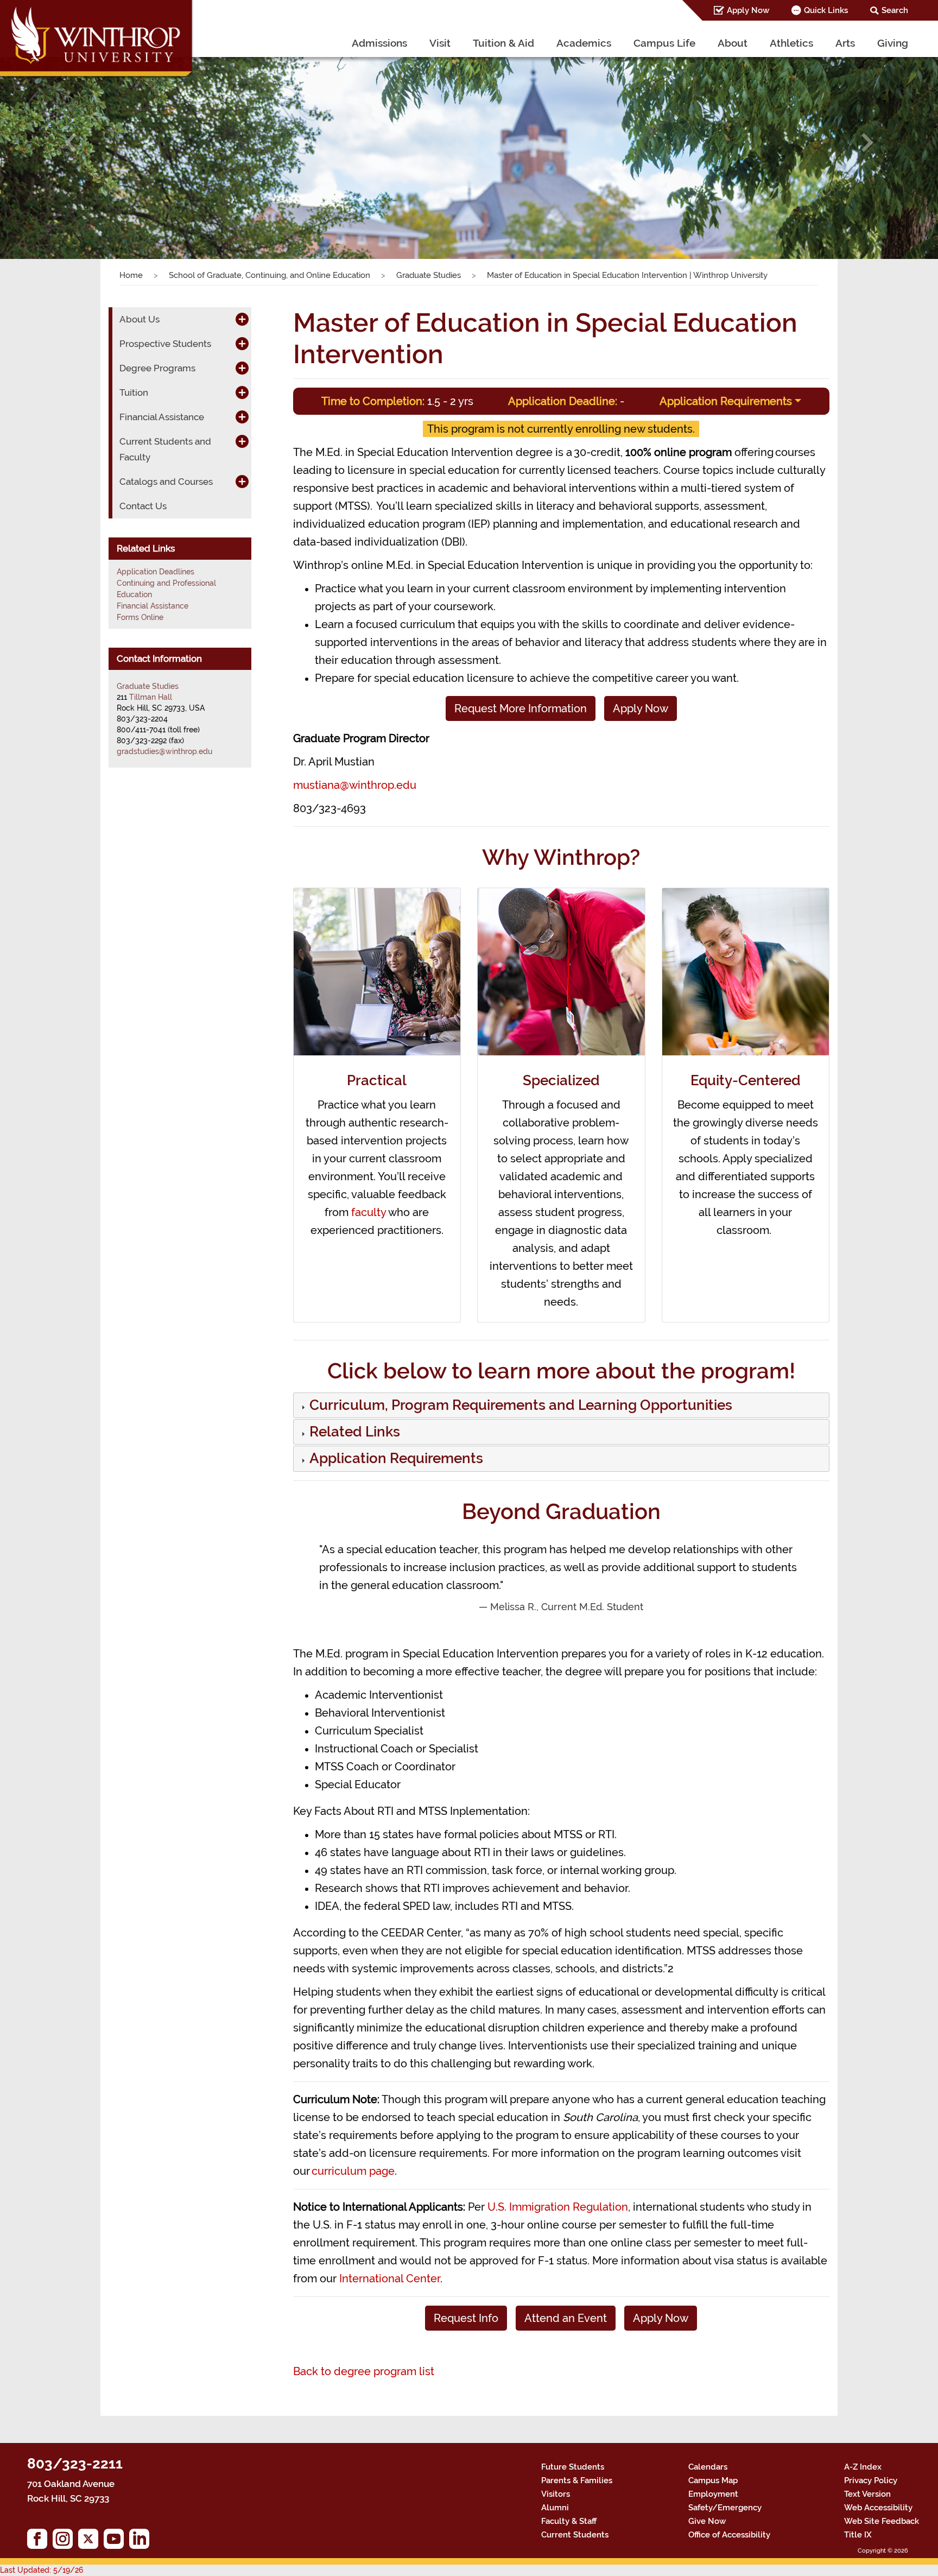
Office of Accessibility (729, 2535)
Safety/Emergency (725, 2508)
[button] (70, 143)
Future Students (573, 2467)
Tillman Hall (151, 697)
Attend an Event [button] (566, 2318)
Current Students (575, 2535)
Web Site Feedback (882, 2521)
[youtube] (116, 2542)
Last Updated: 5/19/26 (42, 2570)
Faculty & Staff (569, 2521)
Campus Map (713, 2480)
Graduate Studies (429, 275)
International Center (390, 2278)
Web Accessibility (878, 2508)
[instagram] (65, 2542)
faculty (369, 1212)
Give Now (707, 2521)
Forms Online (140, 617)
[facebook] (40, 2542)
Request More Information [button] (521, 708)
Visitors (556, 2494)
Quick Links (826, 10)
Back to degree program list (364, 2371)
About (733, 43)
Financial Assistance (153, 606)
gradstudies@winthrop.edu (164, 751)
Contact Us (143, 506)
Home (131, 275)
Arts (845, 43)
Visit (440, 43)
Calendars (708, 2467)
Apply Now (748, 10)
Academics (584, 43)
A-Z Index (863, 2467)
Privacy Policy (871, 2480)
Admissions (379, 43)
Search (895, 10)
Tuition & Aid (503, 43)
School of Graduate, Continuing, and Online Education (270, 275)
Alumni (555, 2508)
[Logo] (97, 41)
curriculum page (353, 2171)
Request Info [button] (466, 2318)
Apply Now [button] (641, 708)
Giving (893, 43)
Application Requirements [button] (726, 401)
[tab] (562, 1405)
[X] (91, 2542)
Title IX (858, 2535)
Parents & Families (577, 2480)
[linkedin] (142, 2542)
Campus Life (664, 43)
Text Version (867, 2494)
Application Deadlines (156, 572)
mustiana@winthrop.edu (355, 785)
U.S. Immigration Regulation (558, 2207)
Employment (713, 2494)
